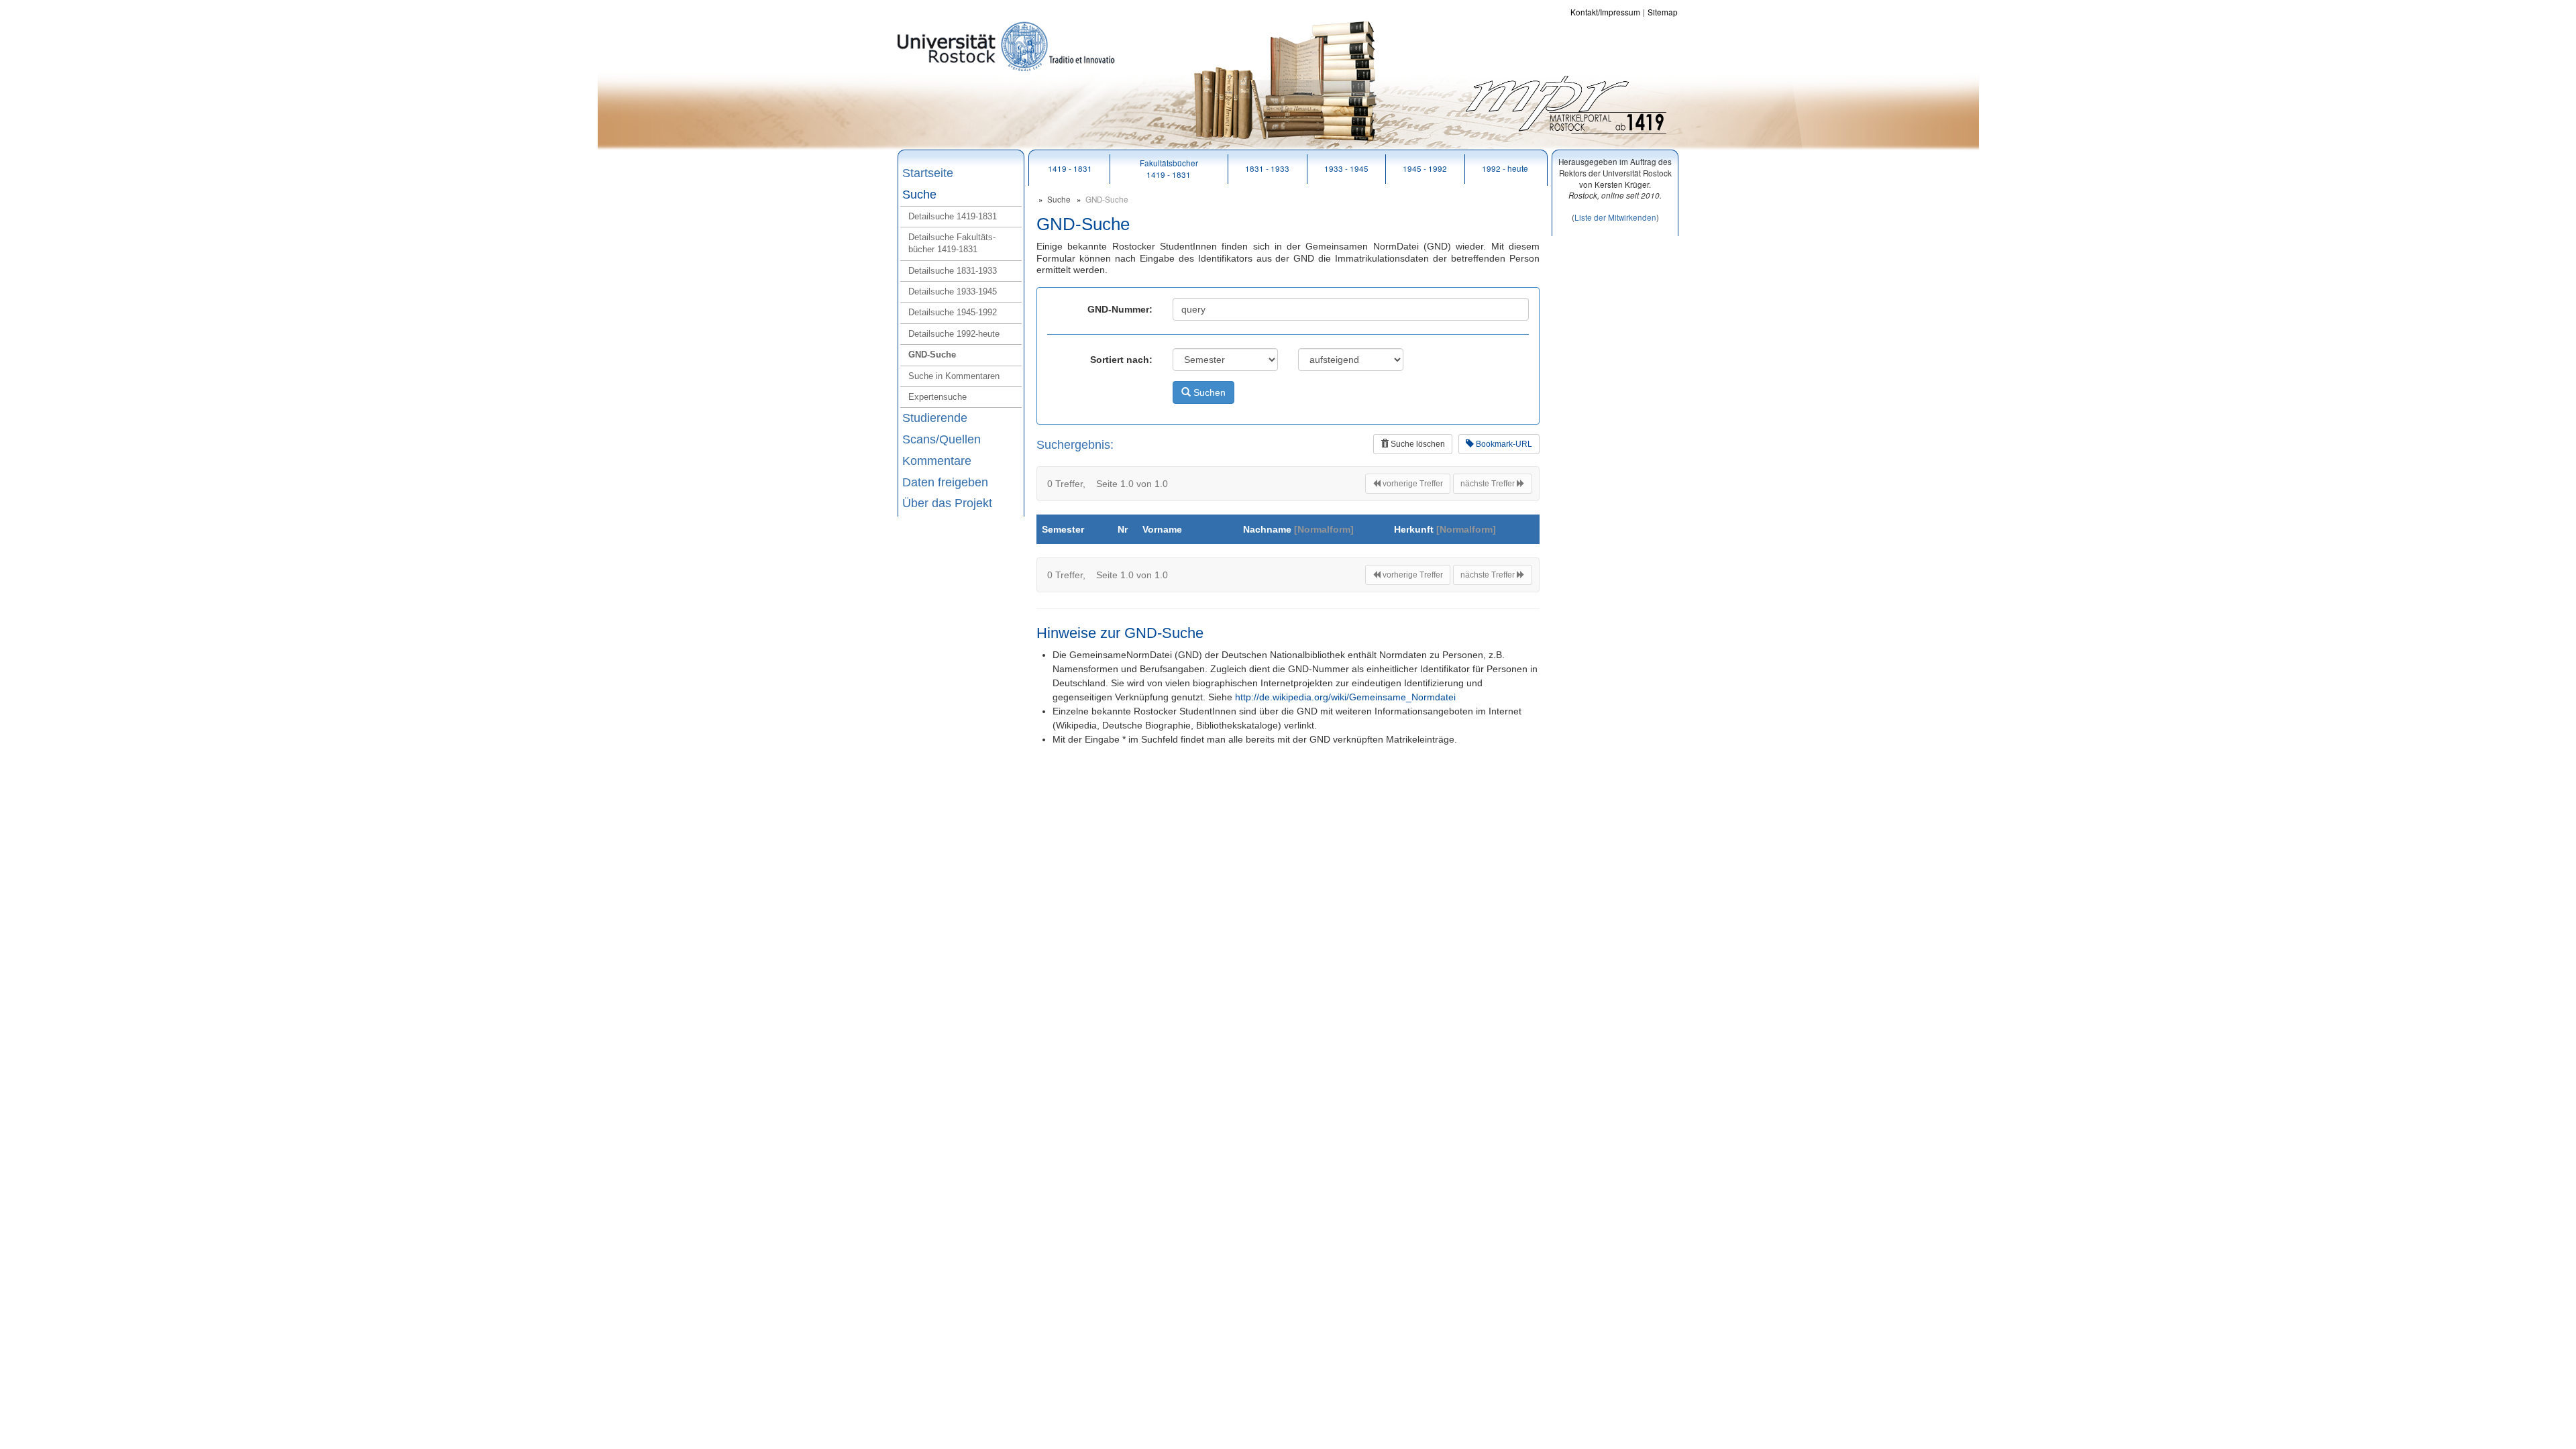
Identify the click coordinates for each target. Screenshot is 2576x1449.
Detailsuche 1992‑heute (954, 334)
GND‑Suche (932, 355)
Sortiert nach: (1121, 360)
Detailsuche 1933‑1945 (953, 291)
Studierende (935, 418)
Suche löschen (1417, 444)
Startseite (928, 173)
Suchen (1208, 392)
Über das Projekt (947, 503)
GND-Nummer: (1120, 309)
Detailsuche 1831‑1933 (953, 271)
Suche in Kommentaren (954, 376)
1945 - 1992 (1425, 168)
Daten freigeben (945, 482)
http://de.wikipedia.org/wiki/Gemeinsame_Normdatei (1345, 697)
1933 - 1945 (1346, 168)
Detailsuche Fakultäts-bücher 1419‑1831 (952, 243)
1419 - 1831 (1070, 168)
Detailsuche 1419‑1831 (953, 216)
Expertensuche (937, 397)
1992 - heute (1505, 168)
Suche (919, 195)
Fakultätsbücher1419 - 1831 (1169, 168)
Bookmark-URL (1503, 444)
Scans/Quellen (942, 439)
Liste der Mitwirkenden (1615, 217)
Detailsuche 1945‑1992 (953, 312)
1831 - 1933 (1267, 168)
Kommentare (937, 461)
